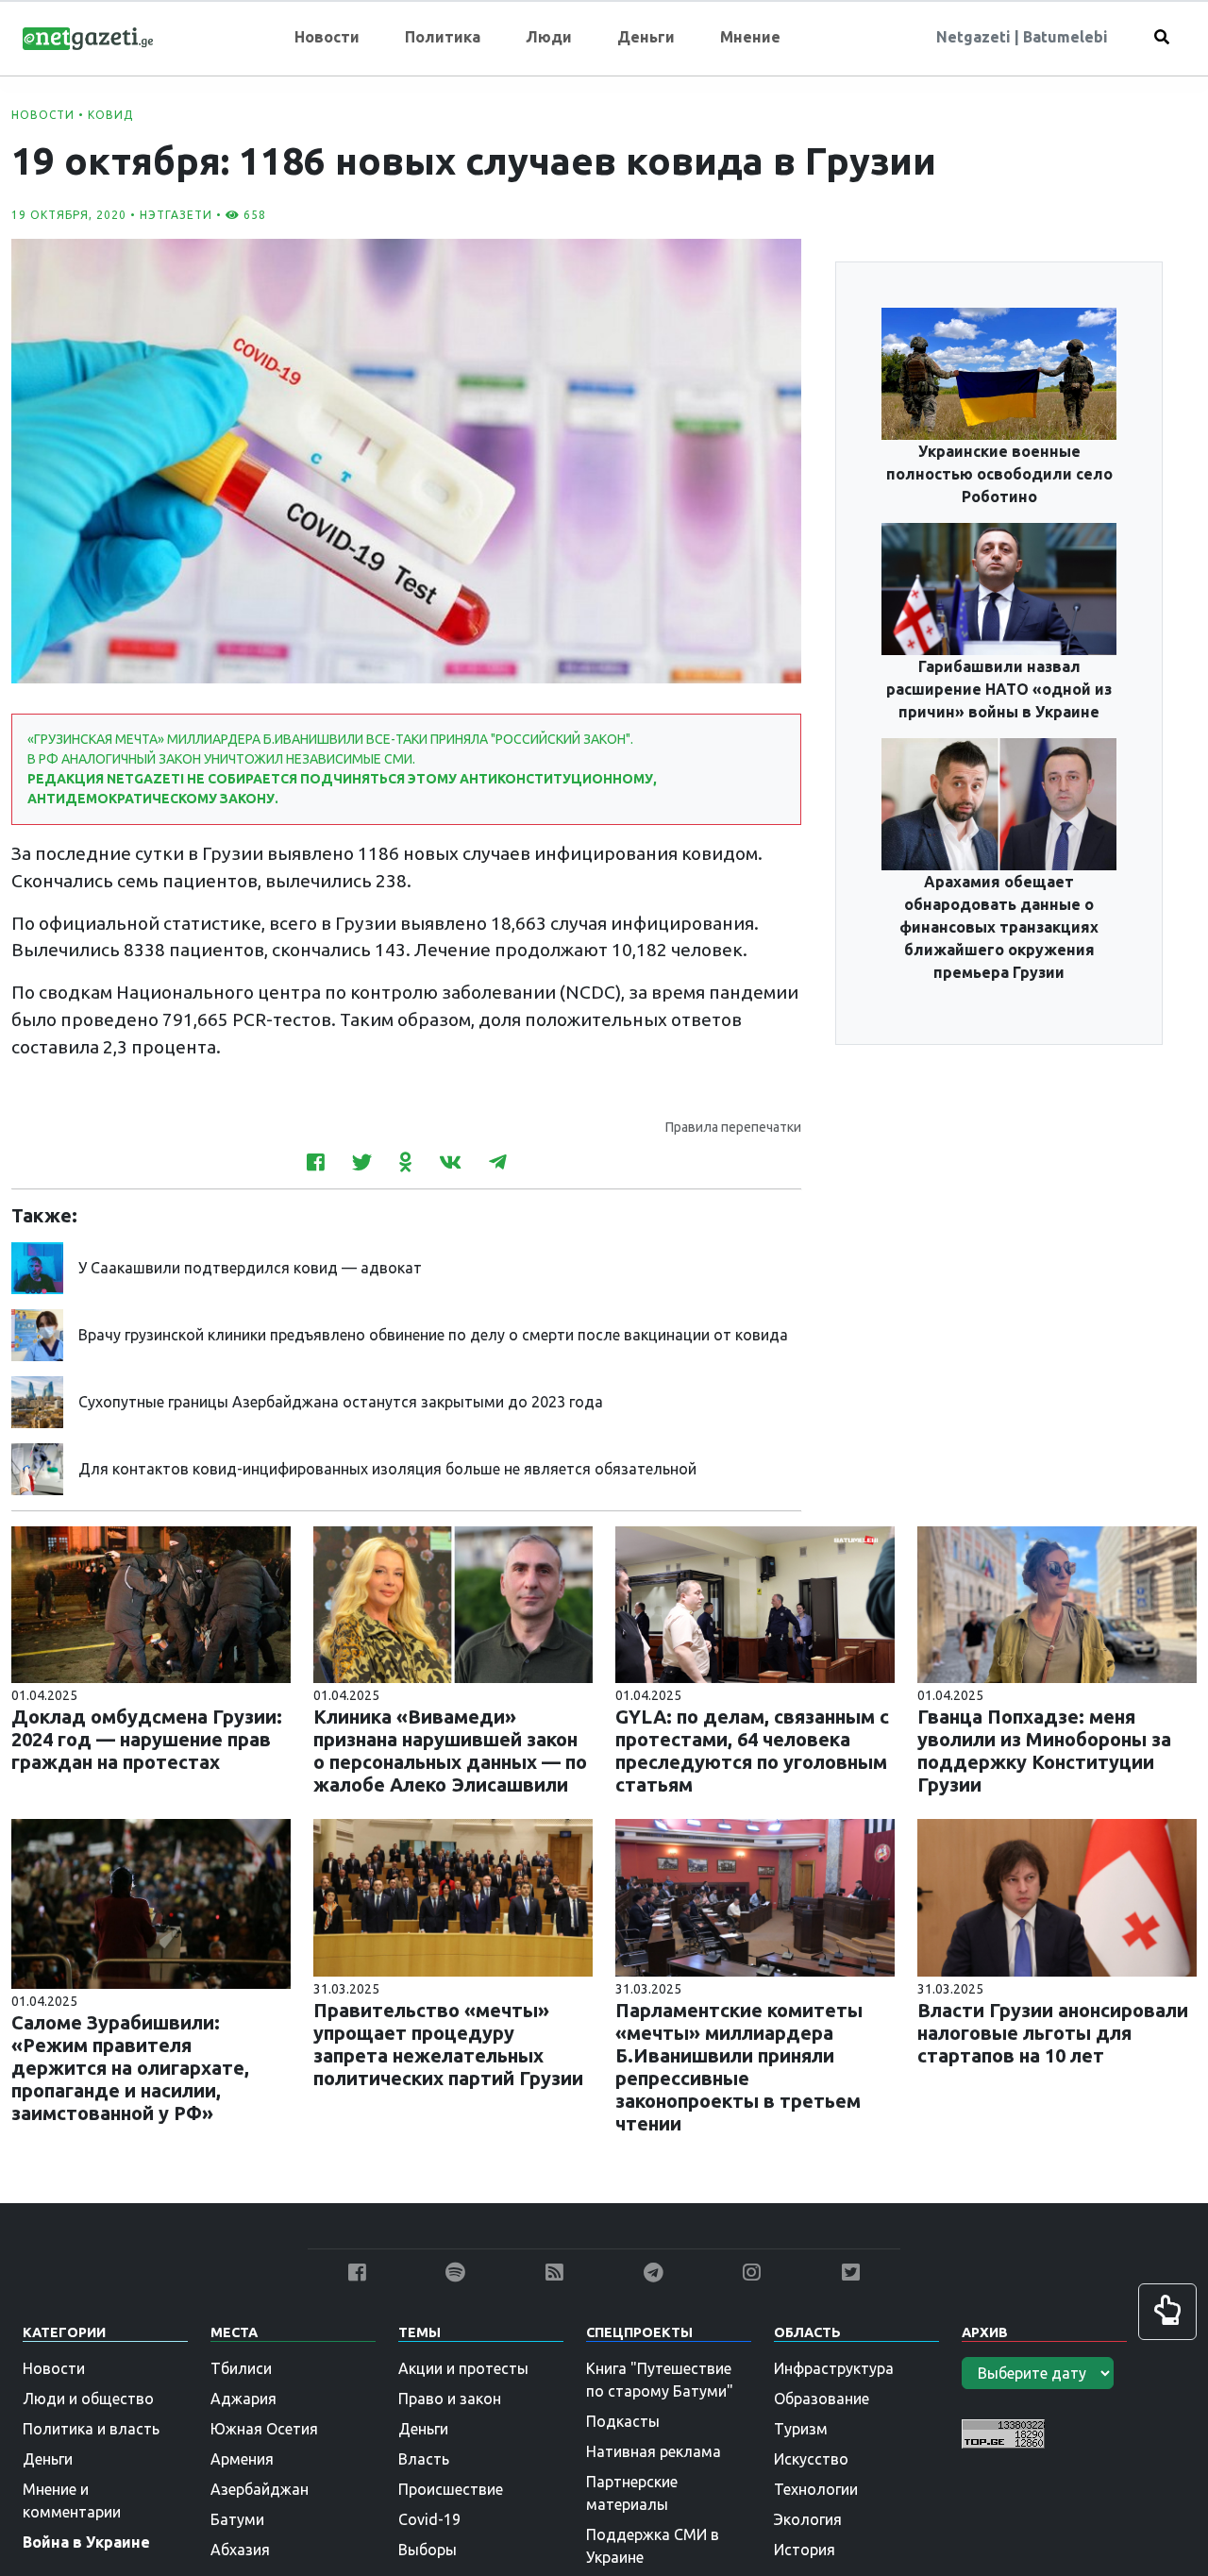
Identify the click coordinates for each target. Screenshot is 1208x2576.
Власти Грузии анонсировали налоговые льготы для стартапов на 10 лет (1053, 2033)
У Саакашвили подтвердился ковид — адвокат (250, 1268)
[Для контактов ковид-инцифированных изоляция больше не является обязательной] (37, 1467)
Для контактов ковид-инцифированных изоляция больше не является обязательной (387, 1469)
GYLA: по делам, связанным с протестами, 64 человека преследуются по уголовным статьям (752, 1751)
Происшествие (451, 2489)
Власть (424, 2459)
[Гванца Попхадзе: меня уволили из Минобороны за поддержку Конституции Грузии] (1057, 1603)
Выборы (428, 2550)
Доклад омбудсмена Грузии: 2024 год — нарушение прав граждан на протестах (147, 1739)
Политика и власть (91, 2429)
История (805, 2550)
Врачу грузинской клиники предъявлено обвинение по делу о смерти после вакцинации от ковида (433, 1335)
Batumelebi (1065, 37)
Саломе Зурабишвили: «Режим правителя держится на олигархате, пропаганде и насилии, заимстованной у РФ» (130, 2068)
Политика (443, 37)
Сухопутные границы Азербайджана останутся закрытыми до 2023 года (341, 1402)
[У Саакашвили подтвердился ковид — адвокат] (37, 1266)
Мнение (750, 37)
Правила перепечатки (733, 1127)
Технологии (816, 2489)
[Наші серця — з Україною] (88, 37)
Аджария (243, 2399)
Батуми (237, 2519)
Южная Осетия (264, 2429)
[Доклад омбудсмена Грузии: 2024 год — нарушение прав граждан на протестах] (151, 1603)
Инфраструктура (834, 2368)
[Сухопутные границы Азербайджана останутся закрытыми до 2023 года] (37, 1400)
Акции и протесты (463, 2368)
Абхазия (240, 2550)
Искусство (811, 2459)
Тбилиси (241, 2368)
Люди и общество (88, 2399)
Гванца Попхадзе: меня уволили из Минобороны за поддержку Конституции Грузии (1044, 1751)
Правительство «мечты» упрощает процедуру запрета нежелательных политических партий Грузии (448, 2044)
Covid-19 (429, 2519)
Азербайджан (260, 2489)
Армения (242, 2459)
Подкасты (623, 2421)
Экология (808, 2519)
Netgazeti (975, 37)
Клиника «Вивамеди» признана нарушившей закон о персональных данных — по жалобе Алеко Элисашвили (450, 1751)
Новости (327, 37)
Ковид (110, 115)
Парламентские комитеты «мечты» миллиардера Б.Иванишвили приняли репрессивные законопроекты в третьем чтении (739, 2067)
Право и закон (450, 2399)
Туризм (801, 2429)
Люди (549, 37)
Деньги (646, 37)
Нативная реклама (654, 2451)
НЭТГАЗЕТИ (176, 215)
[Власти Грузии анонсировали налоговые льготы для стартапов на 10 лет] (1057, 1896)
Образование (822, 2399)
